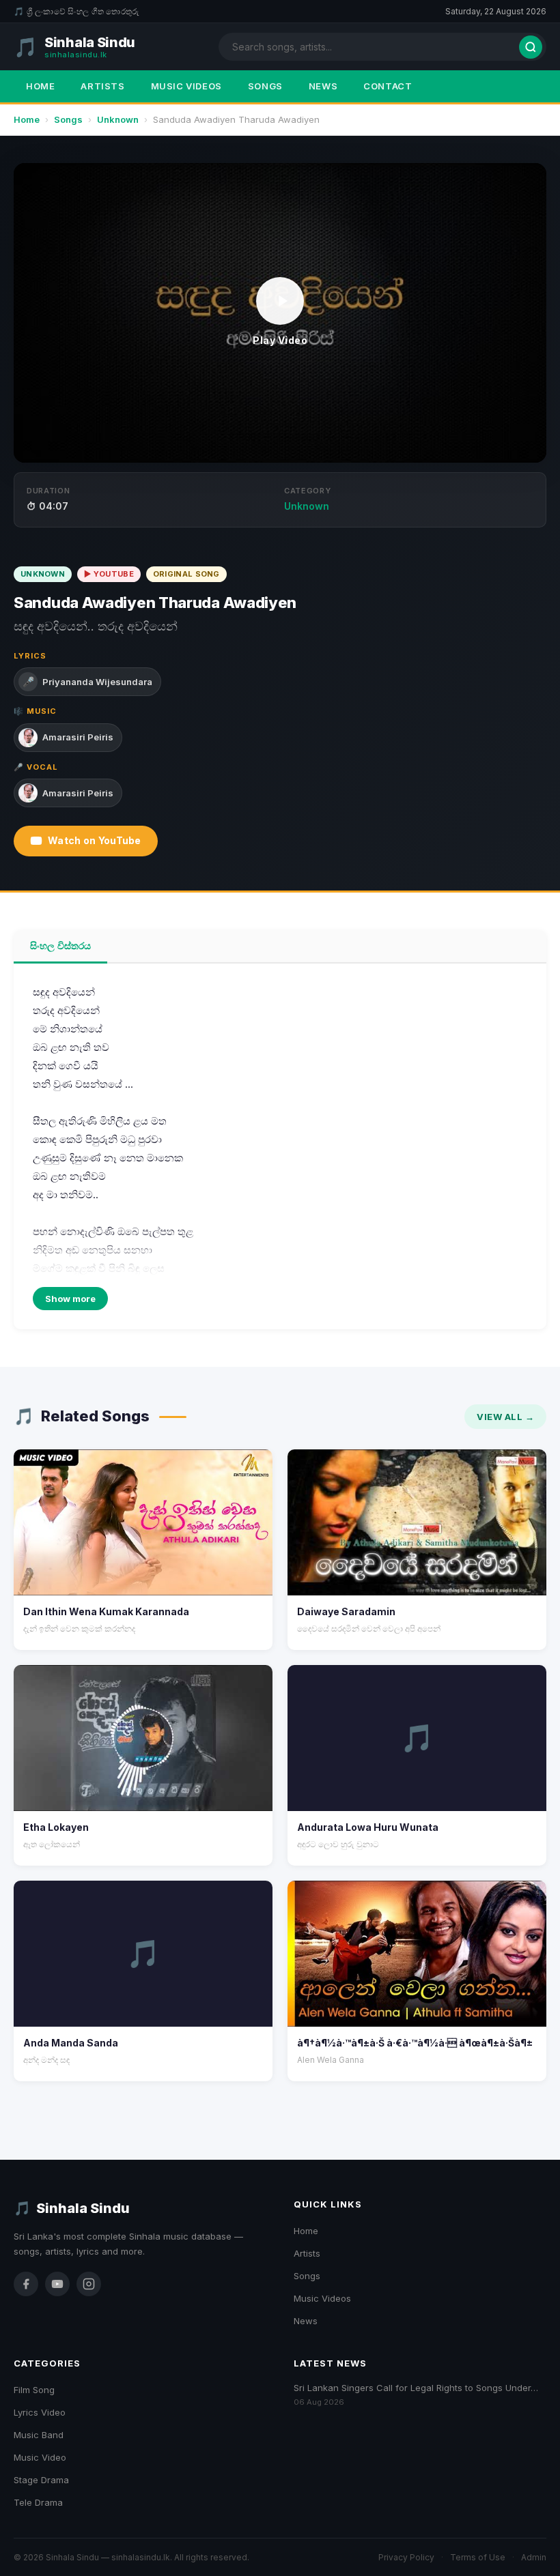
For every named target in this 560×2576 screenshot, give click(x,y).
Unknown (118, 119)
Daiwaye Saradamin (346, 1611)
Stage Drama (41, 2480)
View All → (505, 1417)
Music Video (40, 2457)
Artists (102, 86)
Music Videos (186, 86)
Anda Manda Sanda (71, 2043)
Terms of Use (478, 2557)
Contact (388, 86)
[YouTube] (57, 2284)
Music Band (39, 2435)
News (323, 86)
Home (40, 86)
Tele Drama (38, 2502)
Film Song (34, 2390)
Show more (70, 1299)
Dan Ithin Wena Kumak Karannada (106, 1611)
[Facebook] (26, 2284)
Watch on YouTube (95, 840)
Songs (265, 86)
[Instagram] (89, 2284)
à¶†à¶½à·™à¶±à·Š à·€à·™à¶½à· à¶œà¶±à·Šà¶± (415, 2043)
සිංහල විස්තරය (60, 945)
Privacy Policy (406, 2557)
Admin (534, 2557)
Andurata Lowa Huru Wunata (368, 1827)
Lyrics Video (40, 2412)
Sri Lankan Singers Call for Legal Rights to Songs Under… (416, 2388)
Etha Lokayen (56, 1827)
